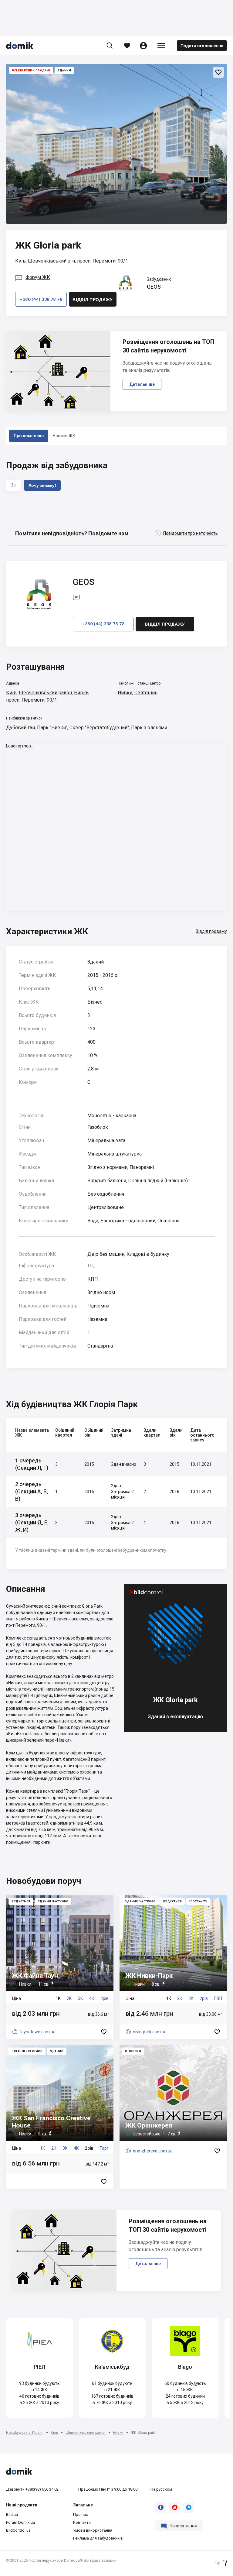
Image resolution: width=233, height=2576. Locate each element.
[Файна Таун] (60, 1967)
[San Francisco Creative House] (60, 2117)
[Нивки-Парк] (173, 1967)
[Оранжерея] (173, 2117)
